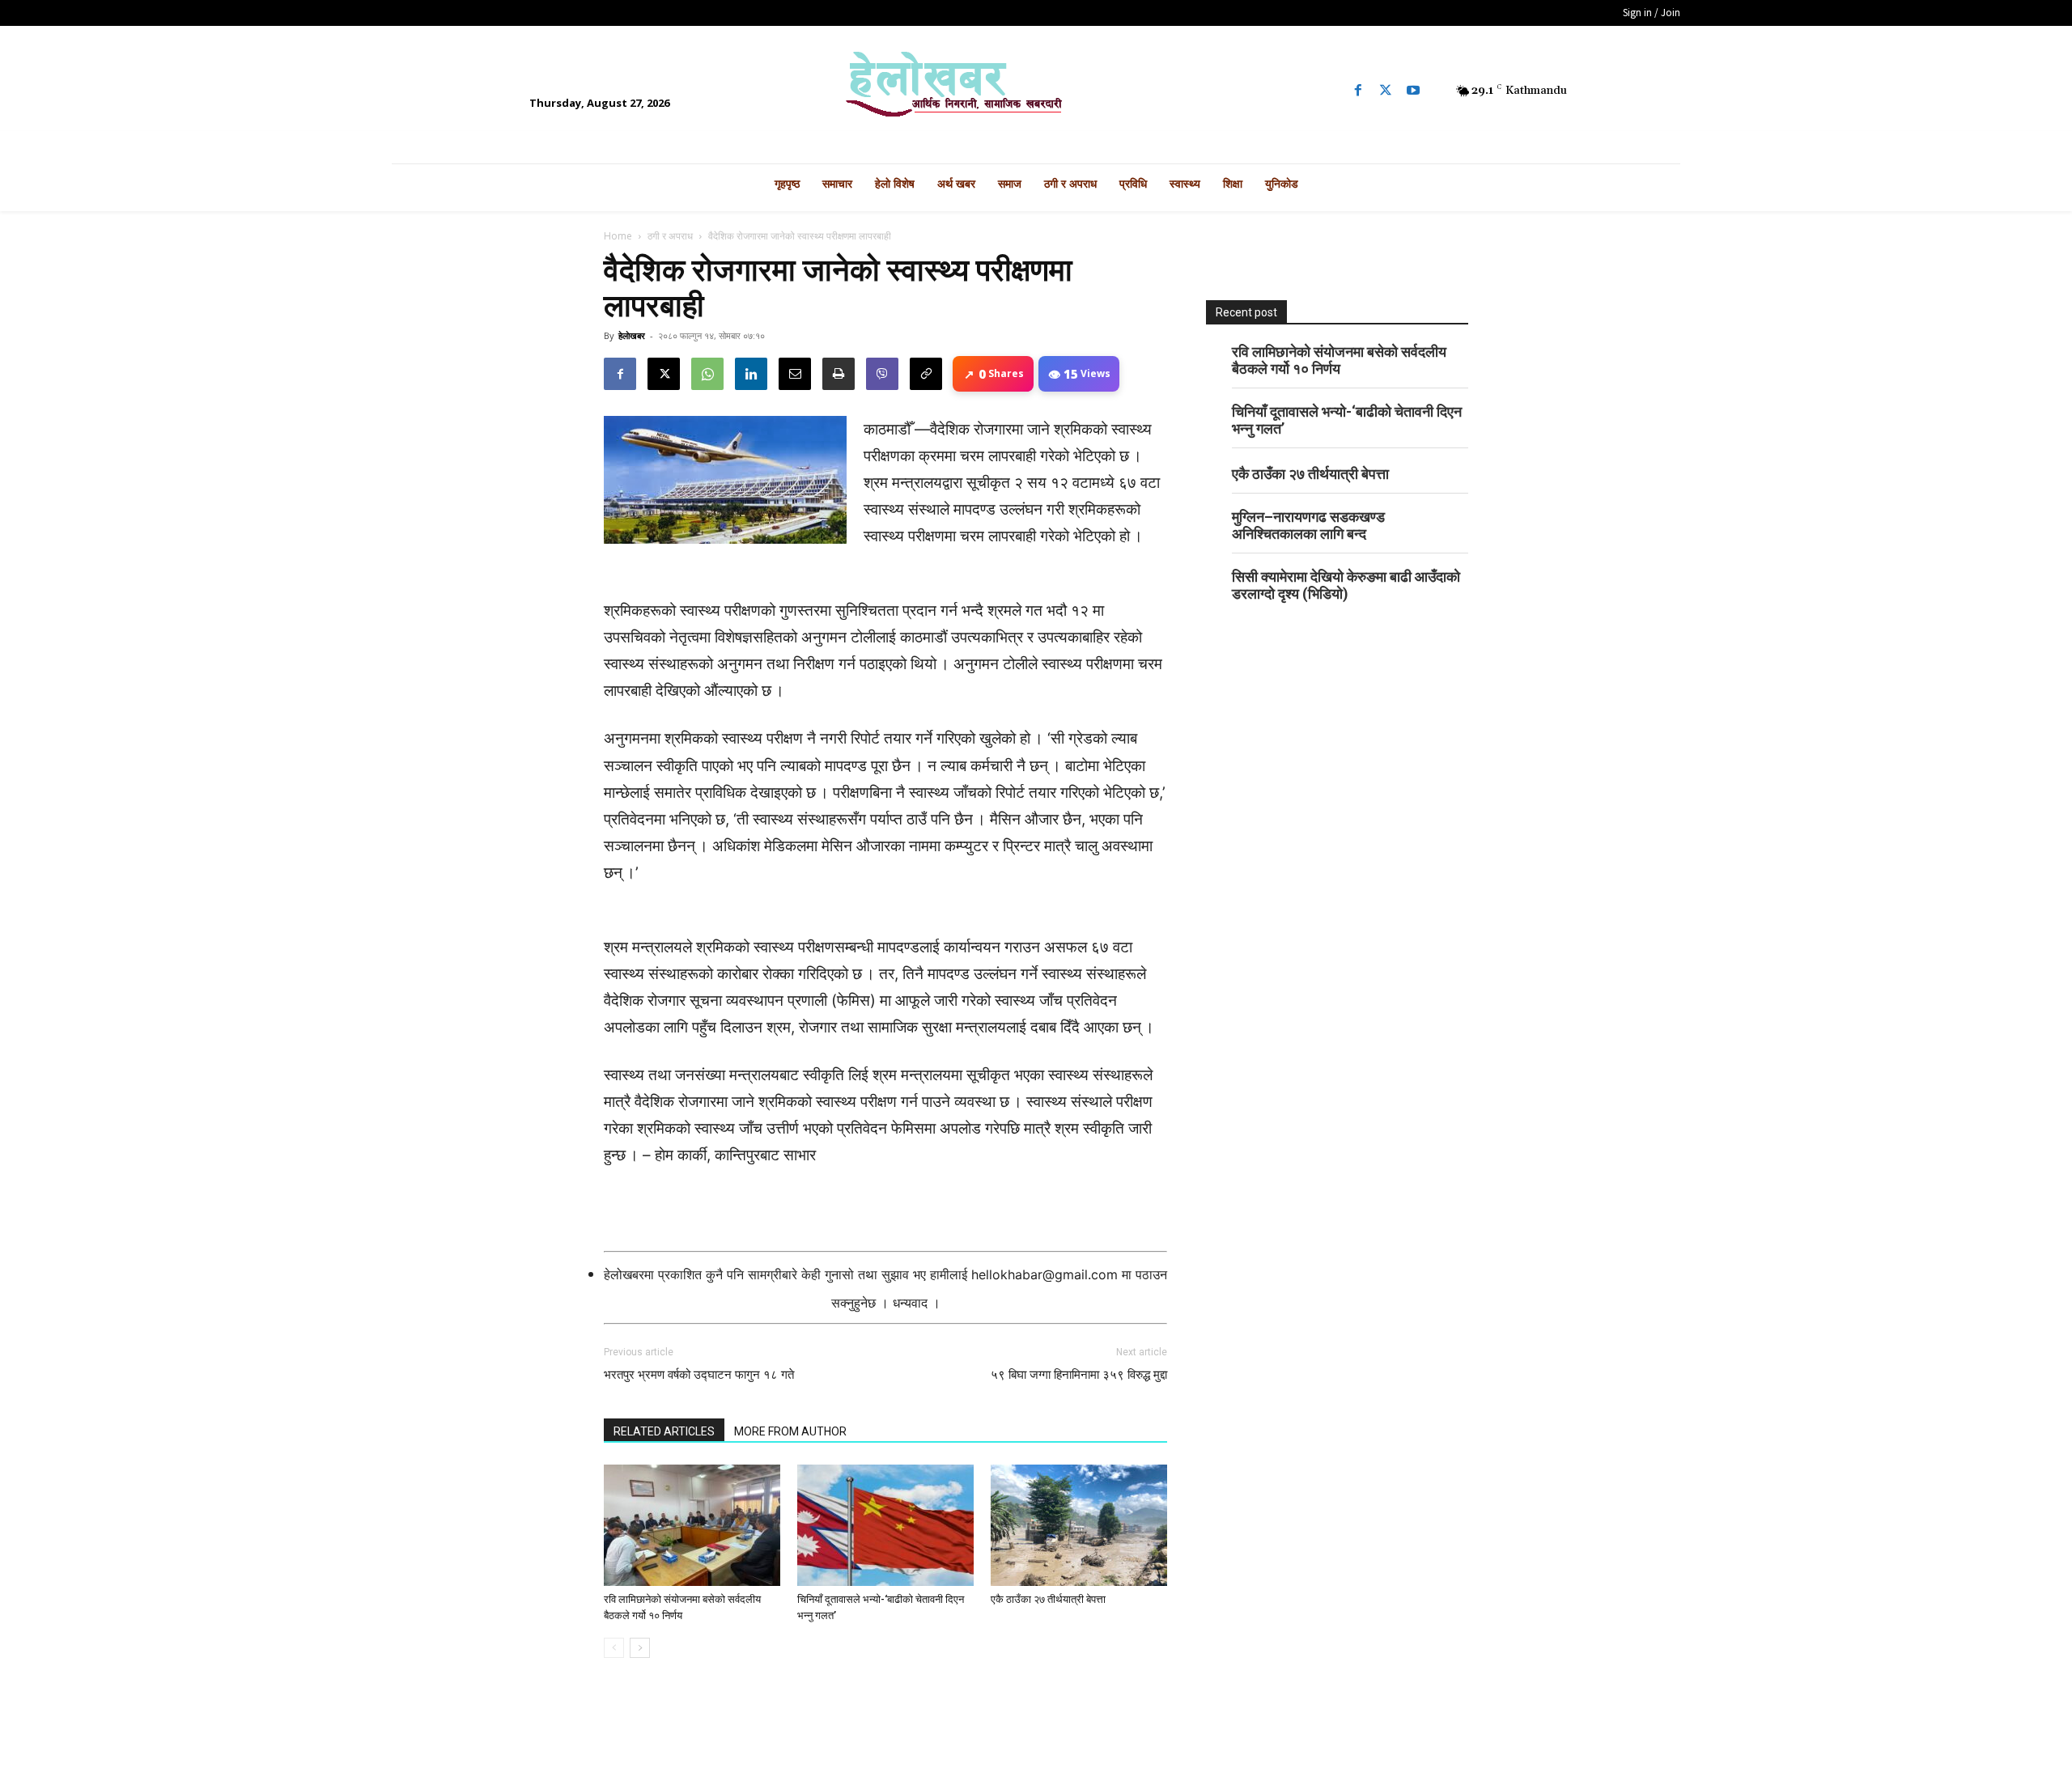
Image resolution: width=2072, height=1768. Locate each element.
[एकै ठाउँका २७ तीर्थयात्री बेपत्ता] (1079, 1525)
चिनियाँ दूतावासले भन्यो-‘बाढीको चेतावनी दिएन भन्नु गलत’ (1347, 420)
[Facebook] (1358, 91)
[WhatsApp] (707, 374)
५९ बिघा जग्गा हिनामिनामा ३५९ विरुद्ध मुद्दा (1079, 1375)
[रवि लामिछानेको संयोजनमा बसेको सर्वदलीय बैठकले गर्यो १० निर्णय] (692, 1525)
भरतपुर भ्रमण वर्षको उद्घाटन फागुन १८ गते (699, 1375)
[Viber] (882, 374)
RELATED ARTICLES (664, 1431)
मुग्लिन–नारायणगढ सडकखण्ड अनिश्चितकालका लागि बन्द (1308, 525)
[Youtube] (1413, 91)
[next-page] (640, 1648)
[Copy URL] (926, 374)
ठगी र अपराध (670, 236)
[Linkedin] (751, 374)
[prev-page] (614, 1648)
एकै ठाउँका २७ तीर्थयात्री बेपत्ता (1048, 1599)
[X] (664, 374)
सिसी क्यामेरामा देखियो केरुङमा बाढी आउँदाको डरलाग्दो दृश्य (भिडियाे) (1346, 585)
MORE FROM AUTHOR (790, 1431)
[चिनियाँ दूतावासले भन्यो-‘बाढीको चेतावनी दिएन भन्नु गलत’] (885, 1525)
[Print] (839, 374)
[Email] (795, 374)
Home (618, 236)
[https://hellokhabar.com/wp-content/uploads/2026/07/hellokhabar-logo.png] (1036, 91)
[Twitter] (1386, 91)
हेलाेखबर (632, 335)
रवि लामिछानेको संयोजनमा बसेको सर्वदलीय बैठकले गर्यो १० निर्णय (1339, 360)
